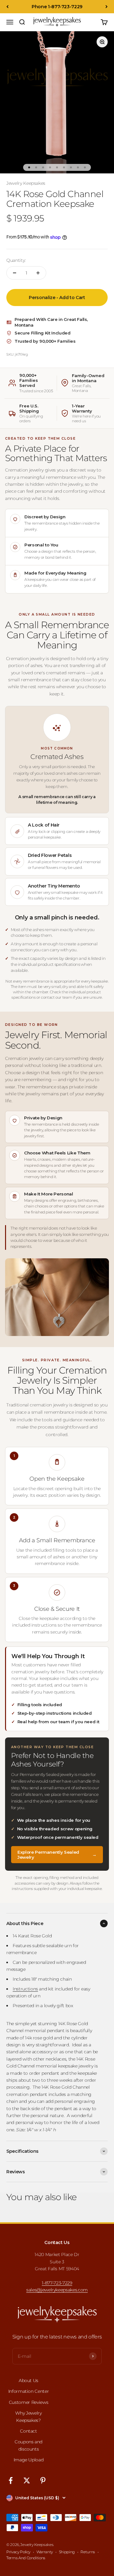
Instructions (25, 1989)
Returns (88, 2552)
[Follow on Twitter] (27, 2480)
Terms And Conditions (26, 2558)
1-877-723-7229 (57, 2283)
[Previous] (7, 7)
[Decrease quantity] (15, 273)
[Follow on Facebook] (11, 2480)
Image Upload (29, 2460)
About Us (28, 2380)
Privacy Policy (18, 2552)
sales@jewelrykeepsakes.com (57, 2290)
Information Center (29, 2391)
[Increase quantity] (38, 273)
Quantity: (16, 260)
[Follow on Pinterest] (43, 2480)
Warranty (45, 2552)
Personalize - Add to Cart (57, 298)
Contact (28, 2431)
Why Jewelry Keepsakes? (28, 2417)
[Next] (107, 7)
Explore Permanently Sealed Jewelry (57, 1855)
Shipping (67, 2552)
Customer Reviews (28, 2402)
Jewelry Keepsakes (26, 183)
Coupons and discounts (28, 2445)
